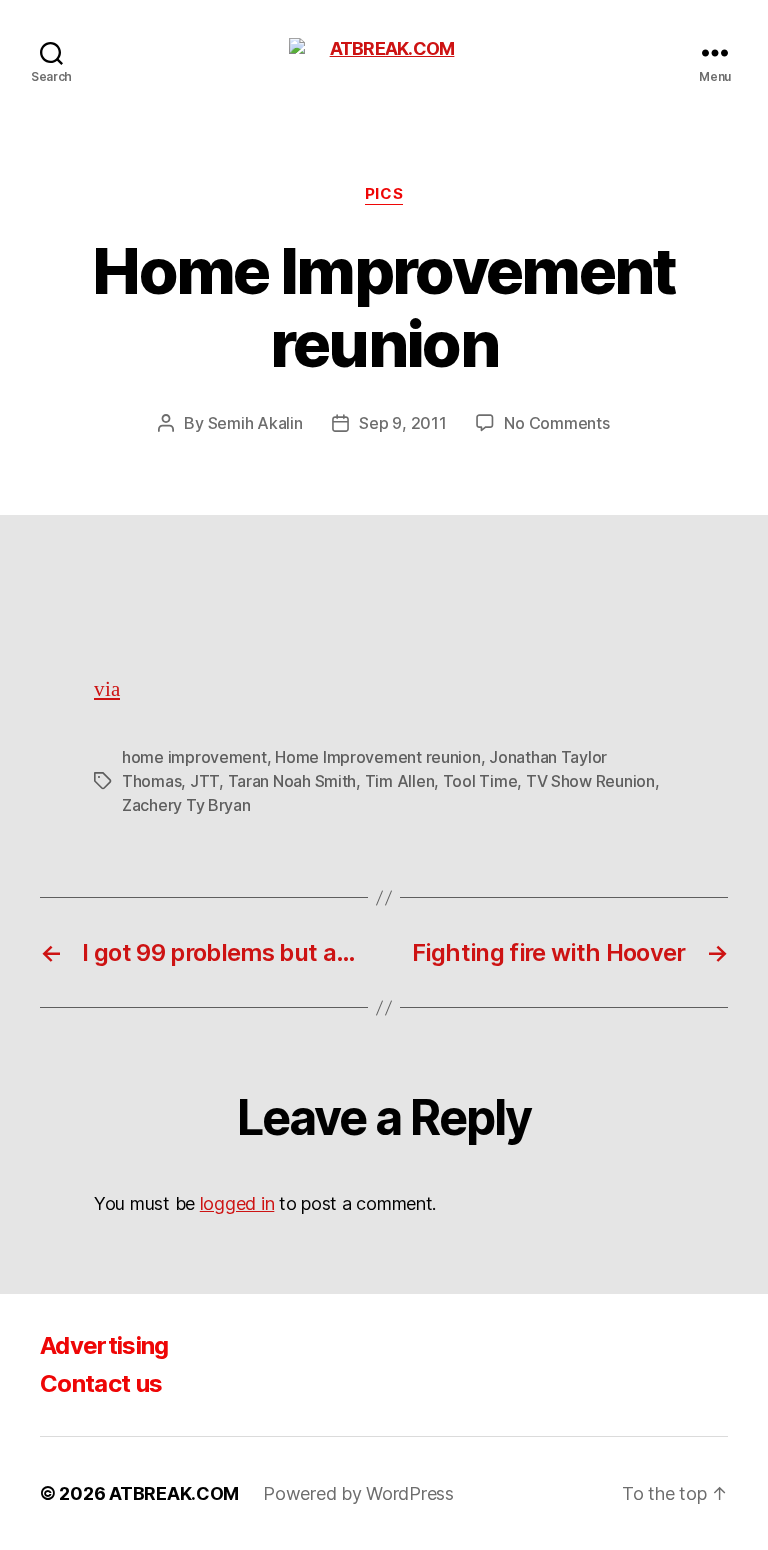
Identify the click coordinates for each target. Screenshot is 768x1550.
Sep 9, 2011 (402, 423)
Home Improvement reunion (378, 757)
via (107, 689)
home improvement (194, 757)
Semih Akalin (255, 423)
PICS (384, 194)
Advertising (104, 1345)
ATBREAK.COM (174, 1493)
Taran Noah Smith (292, 781)
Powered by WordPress (358, 1493)
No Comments (556, 423)
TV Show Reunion (590, 781)
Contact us (101, 1383)
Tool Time (480, 781)
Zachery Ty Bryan (186, 805)
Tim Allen (400, 781)
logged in (237, 1203)
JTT (204, 781)
